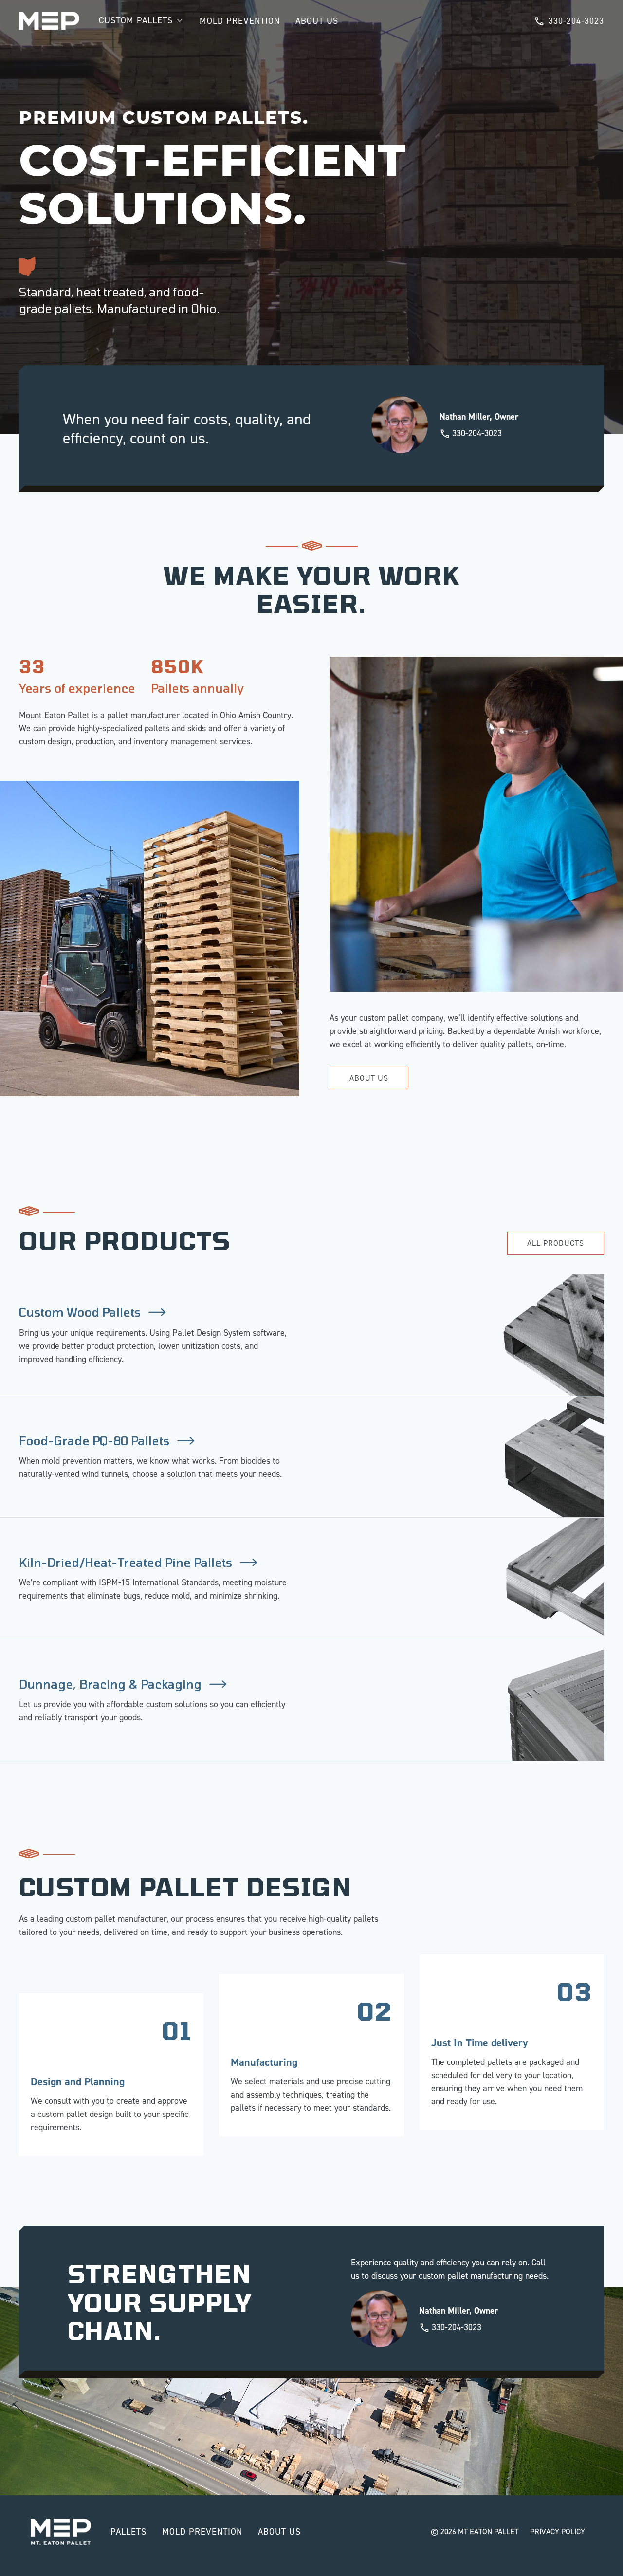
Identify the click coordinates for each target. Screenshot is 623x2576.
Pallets (128, 2532)
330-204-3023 (576, 21)
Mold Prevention (240, 21)
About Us (317, 21)
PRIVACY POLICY (558, 2531)
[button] (141, 21)
